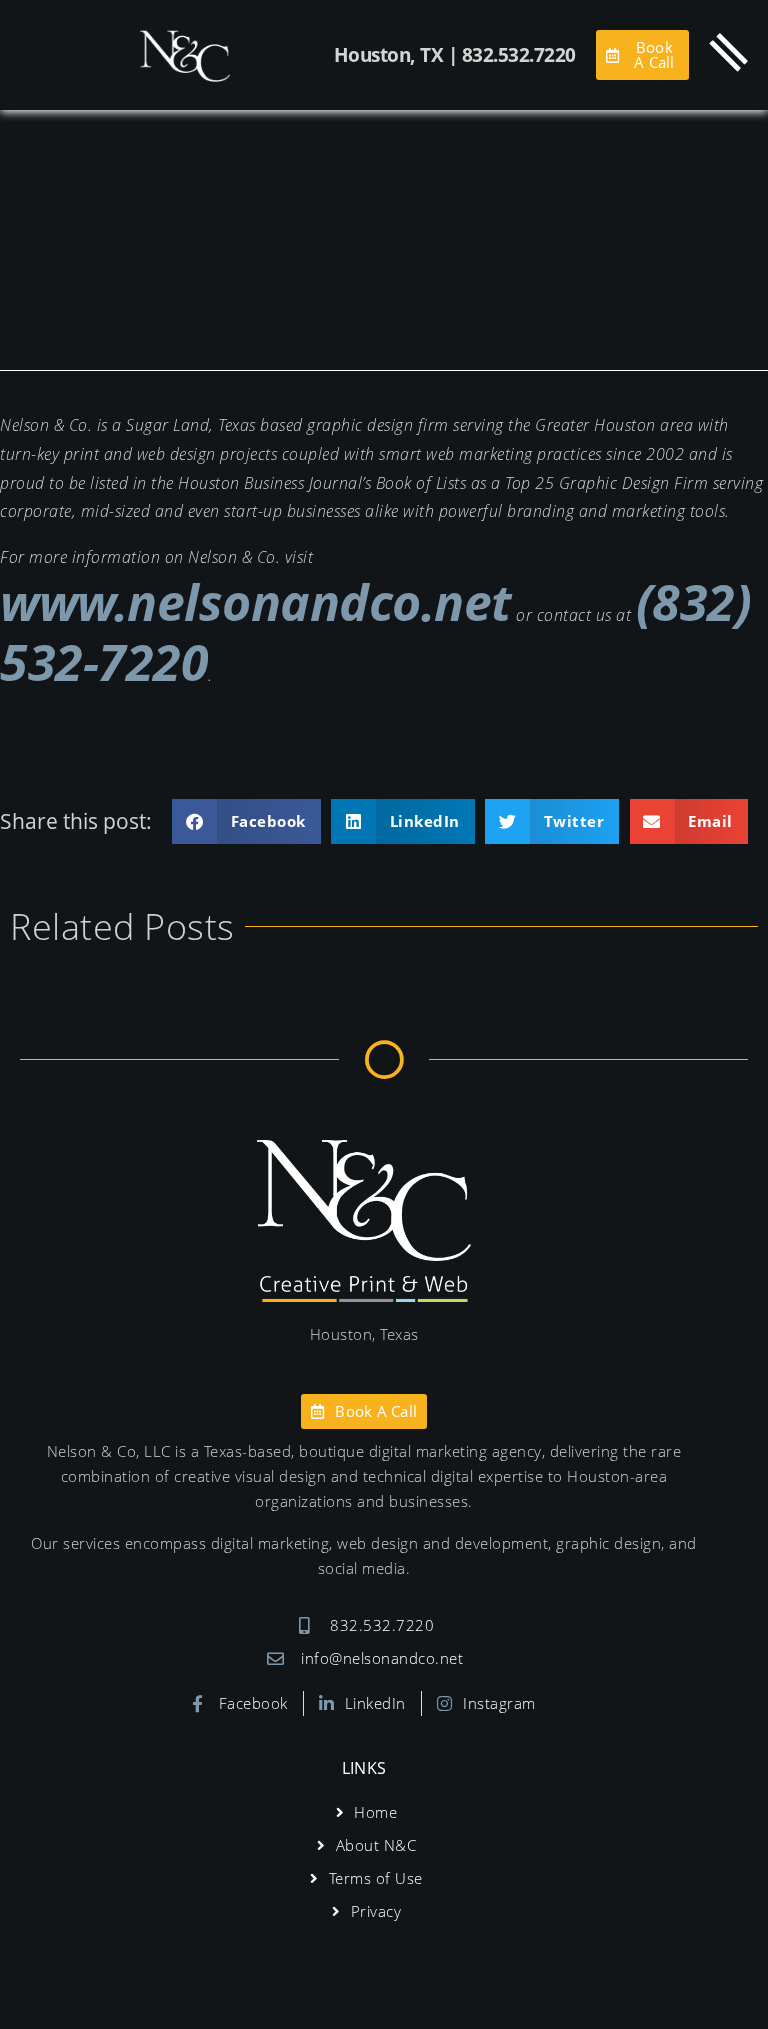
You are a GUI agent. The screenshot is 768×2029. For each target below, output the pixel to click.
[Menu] (729, 52)
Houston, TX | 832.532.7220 (455, 55)
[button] (246, 821)
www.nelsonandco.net (256, 602)
